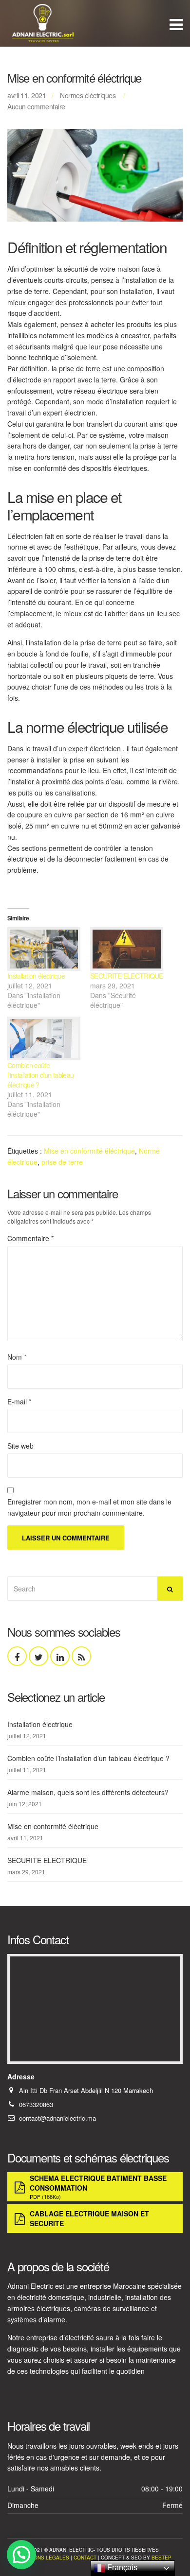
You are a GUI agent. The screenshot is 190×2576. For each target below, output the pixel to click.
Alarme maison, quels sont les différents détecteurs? (88, 1792)
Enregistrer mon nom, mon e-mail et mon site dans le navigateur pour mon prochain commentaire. (89, 1507)
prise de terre (62, 1162)
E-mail (19, 1401)
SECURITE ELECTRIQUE (127, 976)
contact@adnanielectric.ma (57, 2118)
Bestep (161, 2558)
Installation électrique (36, 976)
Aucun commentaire (36, 106)
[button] (21, 2555)
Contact (85, 2558)
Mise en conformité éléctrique (89, 1151)
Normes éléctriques (88, 95)
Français (121, 2567)
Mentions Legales (44, 2558)
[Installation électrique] (44, 949)
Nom (17, 1357)
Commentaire (30, 1238)
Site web (20, 1446)
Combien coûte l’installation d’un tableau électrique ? (40, 1075)
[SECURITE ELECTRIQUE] (127, 949)
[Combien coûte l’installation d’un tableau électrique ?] (44, 1038)
